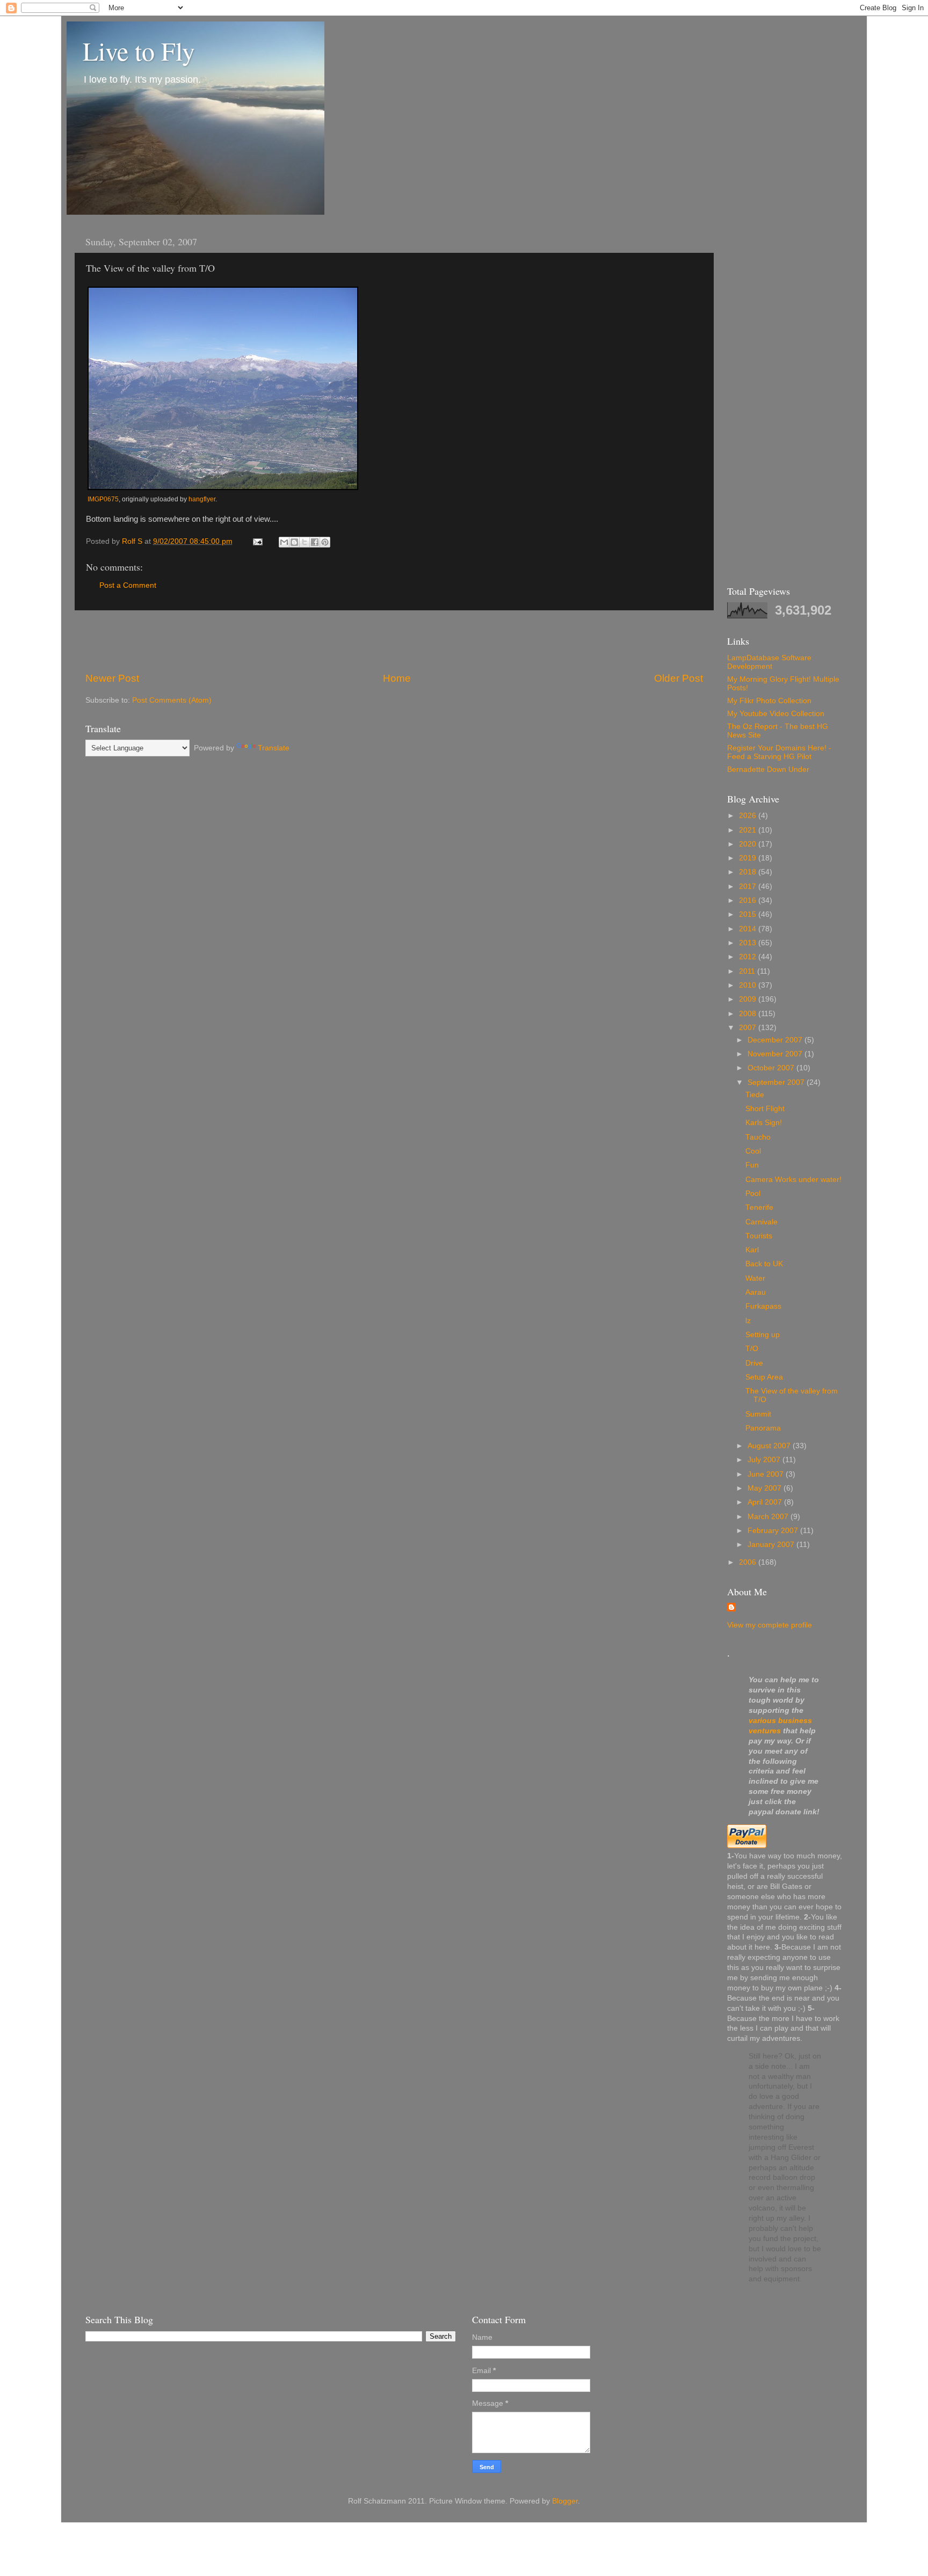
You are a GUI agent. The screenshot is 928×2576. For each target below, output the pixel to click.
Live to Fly (139, 50)
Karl (752, 1250)
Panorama (763, 1428)
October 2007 (772, 1068)
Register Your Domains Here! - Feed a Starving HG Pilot (779, 752)
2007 (749, 1028)
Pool (753, 1194)
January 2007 (772, 1545)
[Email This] (284, 542)
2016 (749, 900)
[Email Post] (257, 541)
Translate (274, 748)
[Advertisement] (394, 641)
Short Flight (765, 1109)
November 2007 (776, 1054)
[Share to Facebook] (315, 542)
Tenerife (759, 1207)
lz (748, 1321)
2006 (749, 1562)
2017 (749, 886)
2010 (749, 985)
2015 (749, 914)
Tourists (759, 1236)
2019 (749, 858)
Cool (753, 1151)
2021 (749, 830)
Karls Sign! (764, 1123)
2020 (749, 844)
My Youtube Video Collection (776, 714)
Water (755, 1278)
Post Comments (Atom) (172, 700)
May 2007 (766, 1488)
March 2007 (769, 1517)
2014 (749, 929)
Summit (758, 1414)
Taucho (758, 1137)
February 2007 (774, 1531)
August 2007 (770, 1446)
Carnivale (762, 1222)
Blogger (565, 2501)
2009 (749, 999)
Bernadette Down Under (768, 769)
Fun (752, 1165)
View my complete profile (770, 1625)
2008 (749, 1014)
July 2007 (765, 1460)
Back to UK (764, 1264)
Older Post (679, 678)
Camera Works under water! (793, 1180)
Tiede (755, 1095)
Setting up (763, 1335)
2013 (749, 943)
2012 (749, 957)
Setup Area (764, 1377)
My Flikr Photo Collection (769, 701)
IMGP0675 (103, 499)
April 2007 (766, 1502)
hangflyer (202, 499)
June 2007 (767, 1474)
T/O (752, 1349)
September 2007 (777, 1082)
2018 (749, 872)
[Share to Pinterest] (325, 542)
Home (397, 678)
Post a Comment (128, 585)
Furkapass (763, 1306)
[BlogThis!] (294, 542)
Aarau (756, 1292)
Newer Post (112, 678)
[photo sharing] (223, 487)
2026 (749, 816)
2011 (748, 971)
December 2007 (776, 1040)
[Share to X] (305, 542)
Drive (754, 1363)
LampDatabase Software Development (769, 662)
